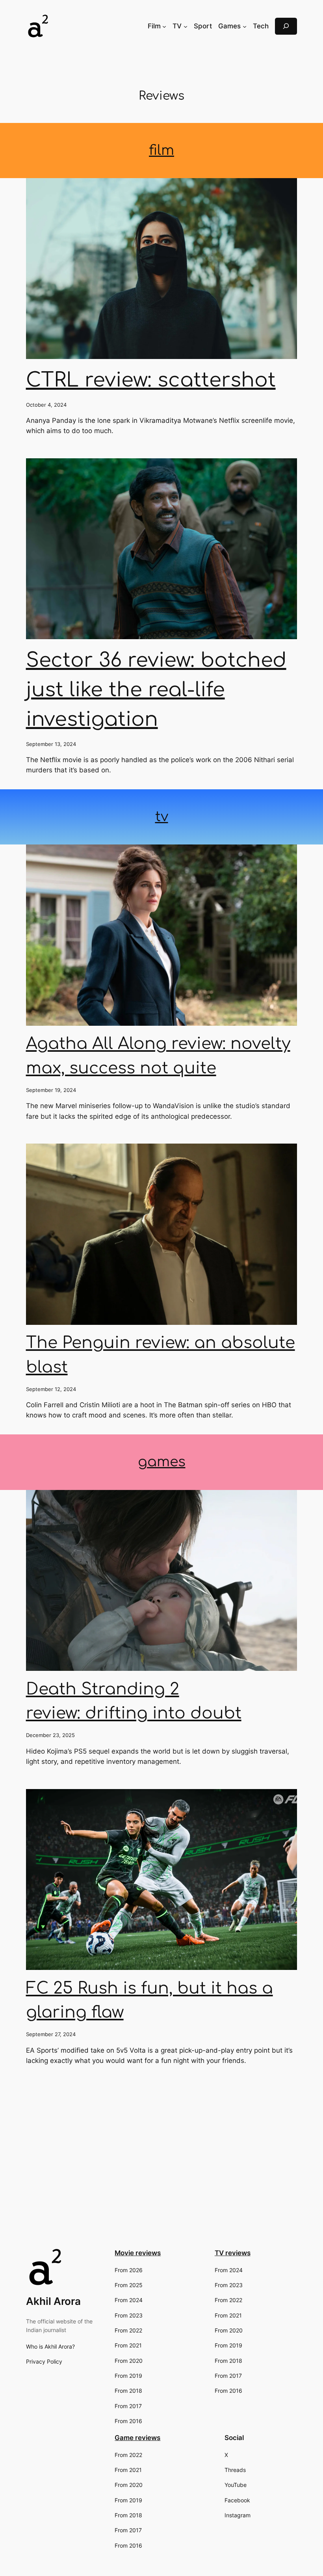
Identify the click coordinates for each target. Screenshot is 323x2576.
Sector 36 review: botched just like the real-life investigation (156, 690)
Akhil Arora (53, 2301)
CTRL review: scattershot (151, 380)
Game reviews (137, 2438)
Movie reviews (138, 2253)
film (161, 150)
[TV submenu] (186, 26)
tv (162, 817)
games (162, 1462)
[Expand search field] (286, 26)
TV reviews (233, 2253)
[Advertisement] (161, 2177)
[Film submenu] (164, 26)
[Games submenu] (245, 26)
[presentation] (162, 269)
